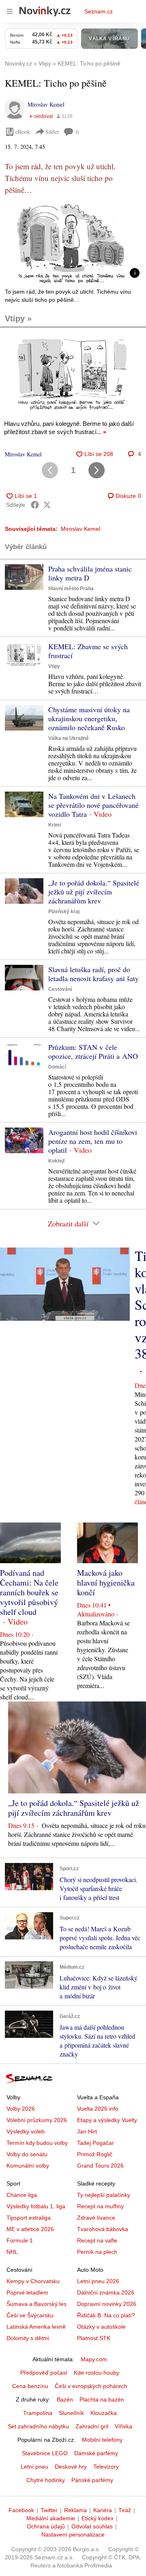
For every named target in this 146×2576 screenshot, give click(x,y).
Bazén (65, 2399)
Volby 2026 (21, 2109)
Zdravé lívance (96, 2218)
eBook (23, 132)
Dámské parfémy (96, 2453)
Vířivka (123, 2426)
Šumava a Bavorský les (36, 2304)
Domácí (57, 1067)
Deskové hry (71, 2467)
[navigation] (10, 11)
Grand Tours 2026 (100, 2166)
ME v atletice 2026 (30, 2229)
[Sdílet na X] (47, 505)
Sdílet (52, 132)
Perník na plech (97, 2252)
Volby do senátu (27, 2154)
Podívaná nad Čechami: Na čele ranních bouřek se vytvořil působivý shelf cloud (29, 1592)
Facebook (21, 2510)
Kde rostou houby (97, 2373)
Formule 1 (20, 2240)
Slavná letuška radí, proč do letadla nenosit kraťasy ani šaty (93, 974)
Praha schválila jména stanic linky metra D (90, 573)
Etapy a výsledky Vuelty (107, 2120)
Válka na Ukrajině (69, 738)
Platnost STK (94, 2338)
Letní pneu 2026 (98, 2281)
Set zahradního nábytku (38, 2426)
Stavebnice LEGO (45, 2453)
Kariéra (103, 2510)
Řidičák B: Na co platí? (106, 2315)
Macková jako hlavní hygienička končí (106, 1582)
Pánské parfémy (92, 2480)
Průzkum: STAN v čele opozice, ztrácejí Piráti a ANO (93, 1051)
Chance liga (22, 2195)
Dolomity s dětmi (28, 2338)
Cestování (60, 989)
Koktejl (56, 1161)
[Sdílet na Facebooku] (35, 505)
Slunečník (71, 2413)
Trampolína (38, 2413)
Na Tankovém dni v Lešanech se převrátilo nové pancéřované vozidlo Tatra (93, 805)
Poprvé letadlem (27, 2292)
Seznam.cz (99, 11)
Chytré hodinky (46, 2480)
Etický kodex (98, 2518)
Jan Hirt (87, 2131)
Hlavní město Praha (71, 589)
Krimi (55, 825)
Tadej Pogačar (96, 2143)
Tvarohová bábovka (103, 2229)
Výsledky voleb (26, 2131)
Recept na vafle (97, 2240)
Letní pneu (34, 2467)
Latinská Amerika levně (36, 2327)
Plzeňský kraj (64, 912)
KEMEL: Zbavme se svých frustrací (88, 651)
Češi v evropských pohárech (91, 2386)
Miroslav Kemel (46, 104)
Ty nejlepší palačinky (104, 2195)
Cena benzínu (30, 2386)
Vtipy (54, 666)
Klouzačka (104, 2413)
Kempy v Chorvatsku (33, 2281)
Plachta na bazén (102, 2399)
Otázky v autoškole (101, 2327)
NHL (12, 2252)
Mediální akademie (51, 2518)
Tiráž (125, 2510)
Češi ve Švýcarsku (30, 2315)
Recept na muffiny (100, 2206)
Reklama (75, 2510)
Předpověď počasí (44, 2373)
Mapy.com (94, 2359)
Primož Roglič (95, 2154)
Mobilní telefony (102, 2440)
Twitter (49, 2510)
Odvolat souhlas (92, 2526)
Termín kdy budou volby (37, 2143)
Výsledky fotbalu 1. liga (36, 2206)
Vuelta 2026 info (98, 2109)
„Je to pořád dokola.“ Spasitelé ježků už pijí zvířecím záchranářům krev (94, 892)
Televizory (106, 2467)
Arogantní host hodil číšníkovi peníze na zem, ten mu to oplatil (93, 1141)
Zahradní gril (92, 2426)
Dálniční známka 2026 (106, 2292)
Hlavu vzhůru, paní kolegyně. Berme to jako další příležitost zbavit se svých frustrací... (69, 428)
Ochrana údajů (46, 2526)
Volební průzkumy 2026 (37, 2120)
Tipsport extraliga (29, 2218)
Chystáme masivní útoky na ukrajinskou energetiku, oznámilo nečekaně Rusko (89, 718)
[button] (73, 243)
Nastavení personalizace (73, 2535)
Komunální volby (28, 2166)
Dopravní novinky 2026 (107, 2304)
